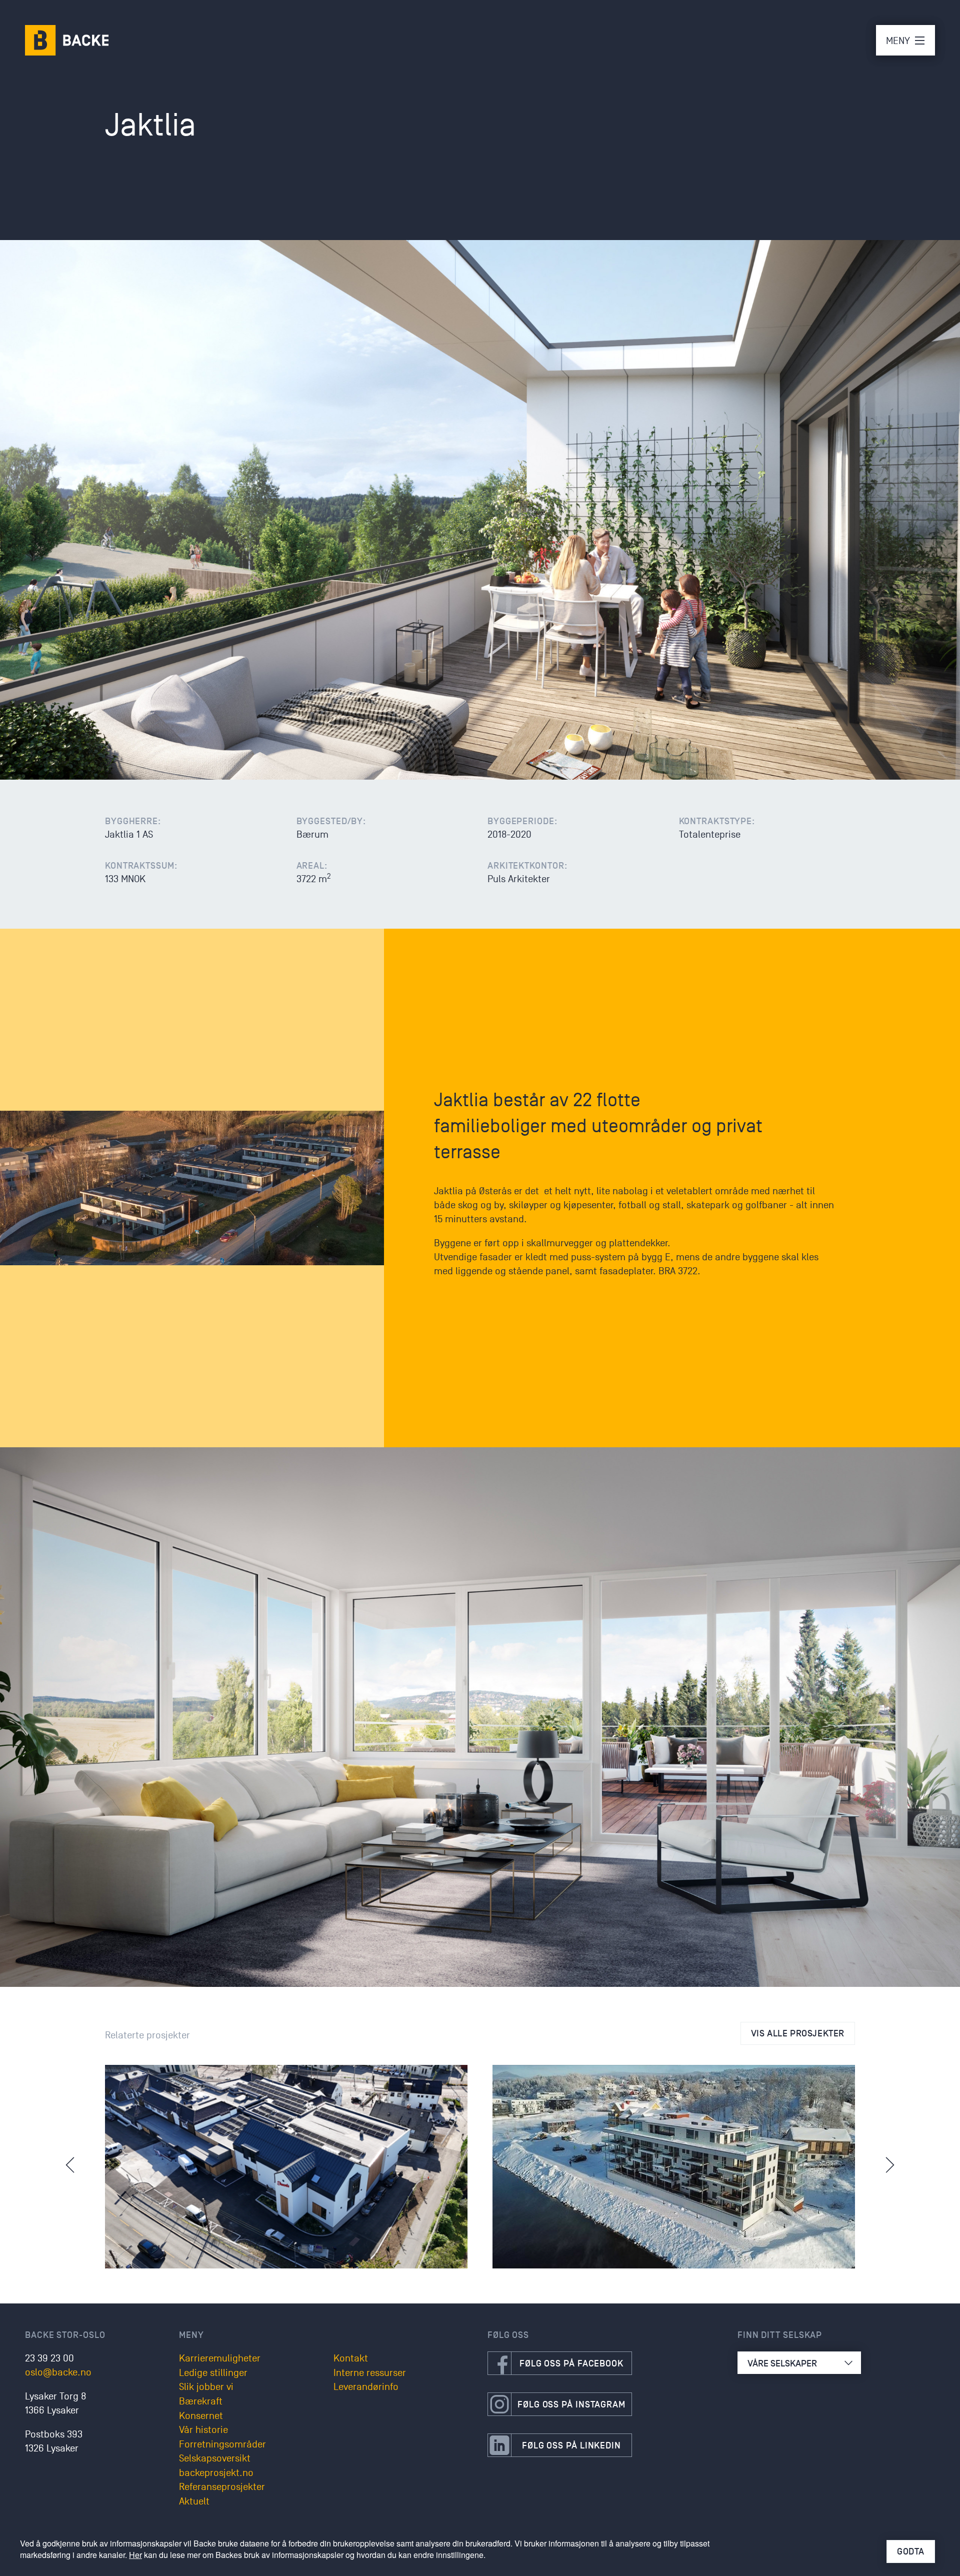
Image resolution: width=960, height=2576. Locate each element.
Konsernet (201, 2416)
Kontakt (351, 2358)
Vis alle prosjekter (798, 2033)
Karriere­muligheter (220, 2358)
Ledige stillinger (213, 2373)
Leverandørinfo (366, 2387)
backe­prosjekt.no (216, 2473)
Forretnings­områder (222, 2444)
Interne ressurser (370, 2373)
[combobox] (799, 2363)
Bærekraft (201, 2401)
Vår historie (203, 2430)
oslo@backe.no (58, 2372)
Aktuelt (194, 2501)
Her (135, 2555)
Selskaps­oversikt (215, 2458)
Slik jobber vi (206, 2387)
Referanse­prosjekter (222, 2487)
